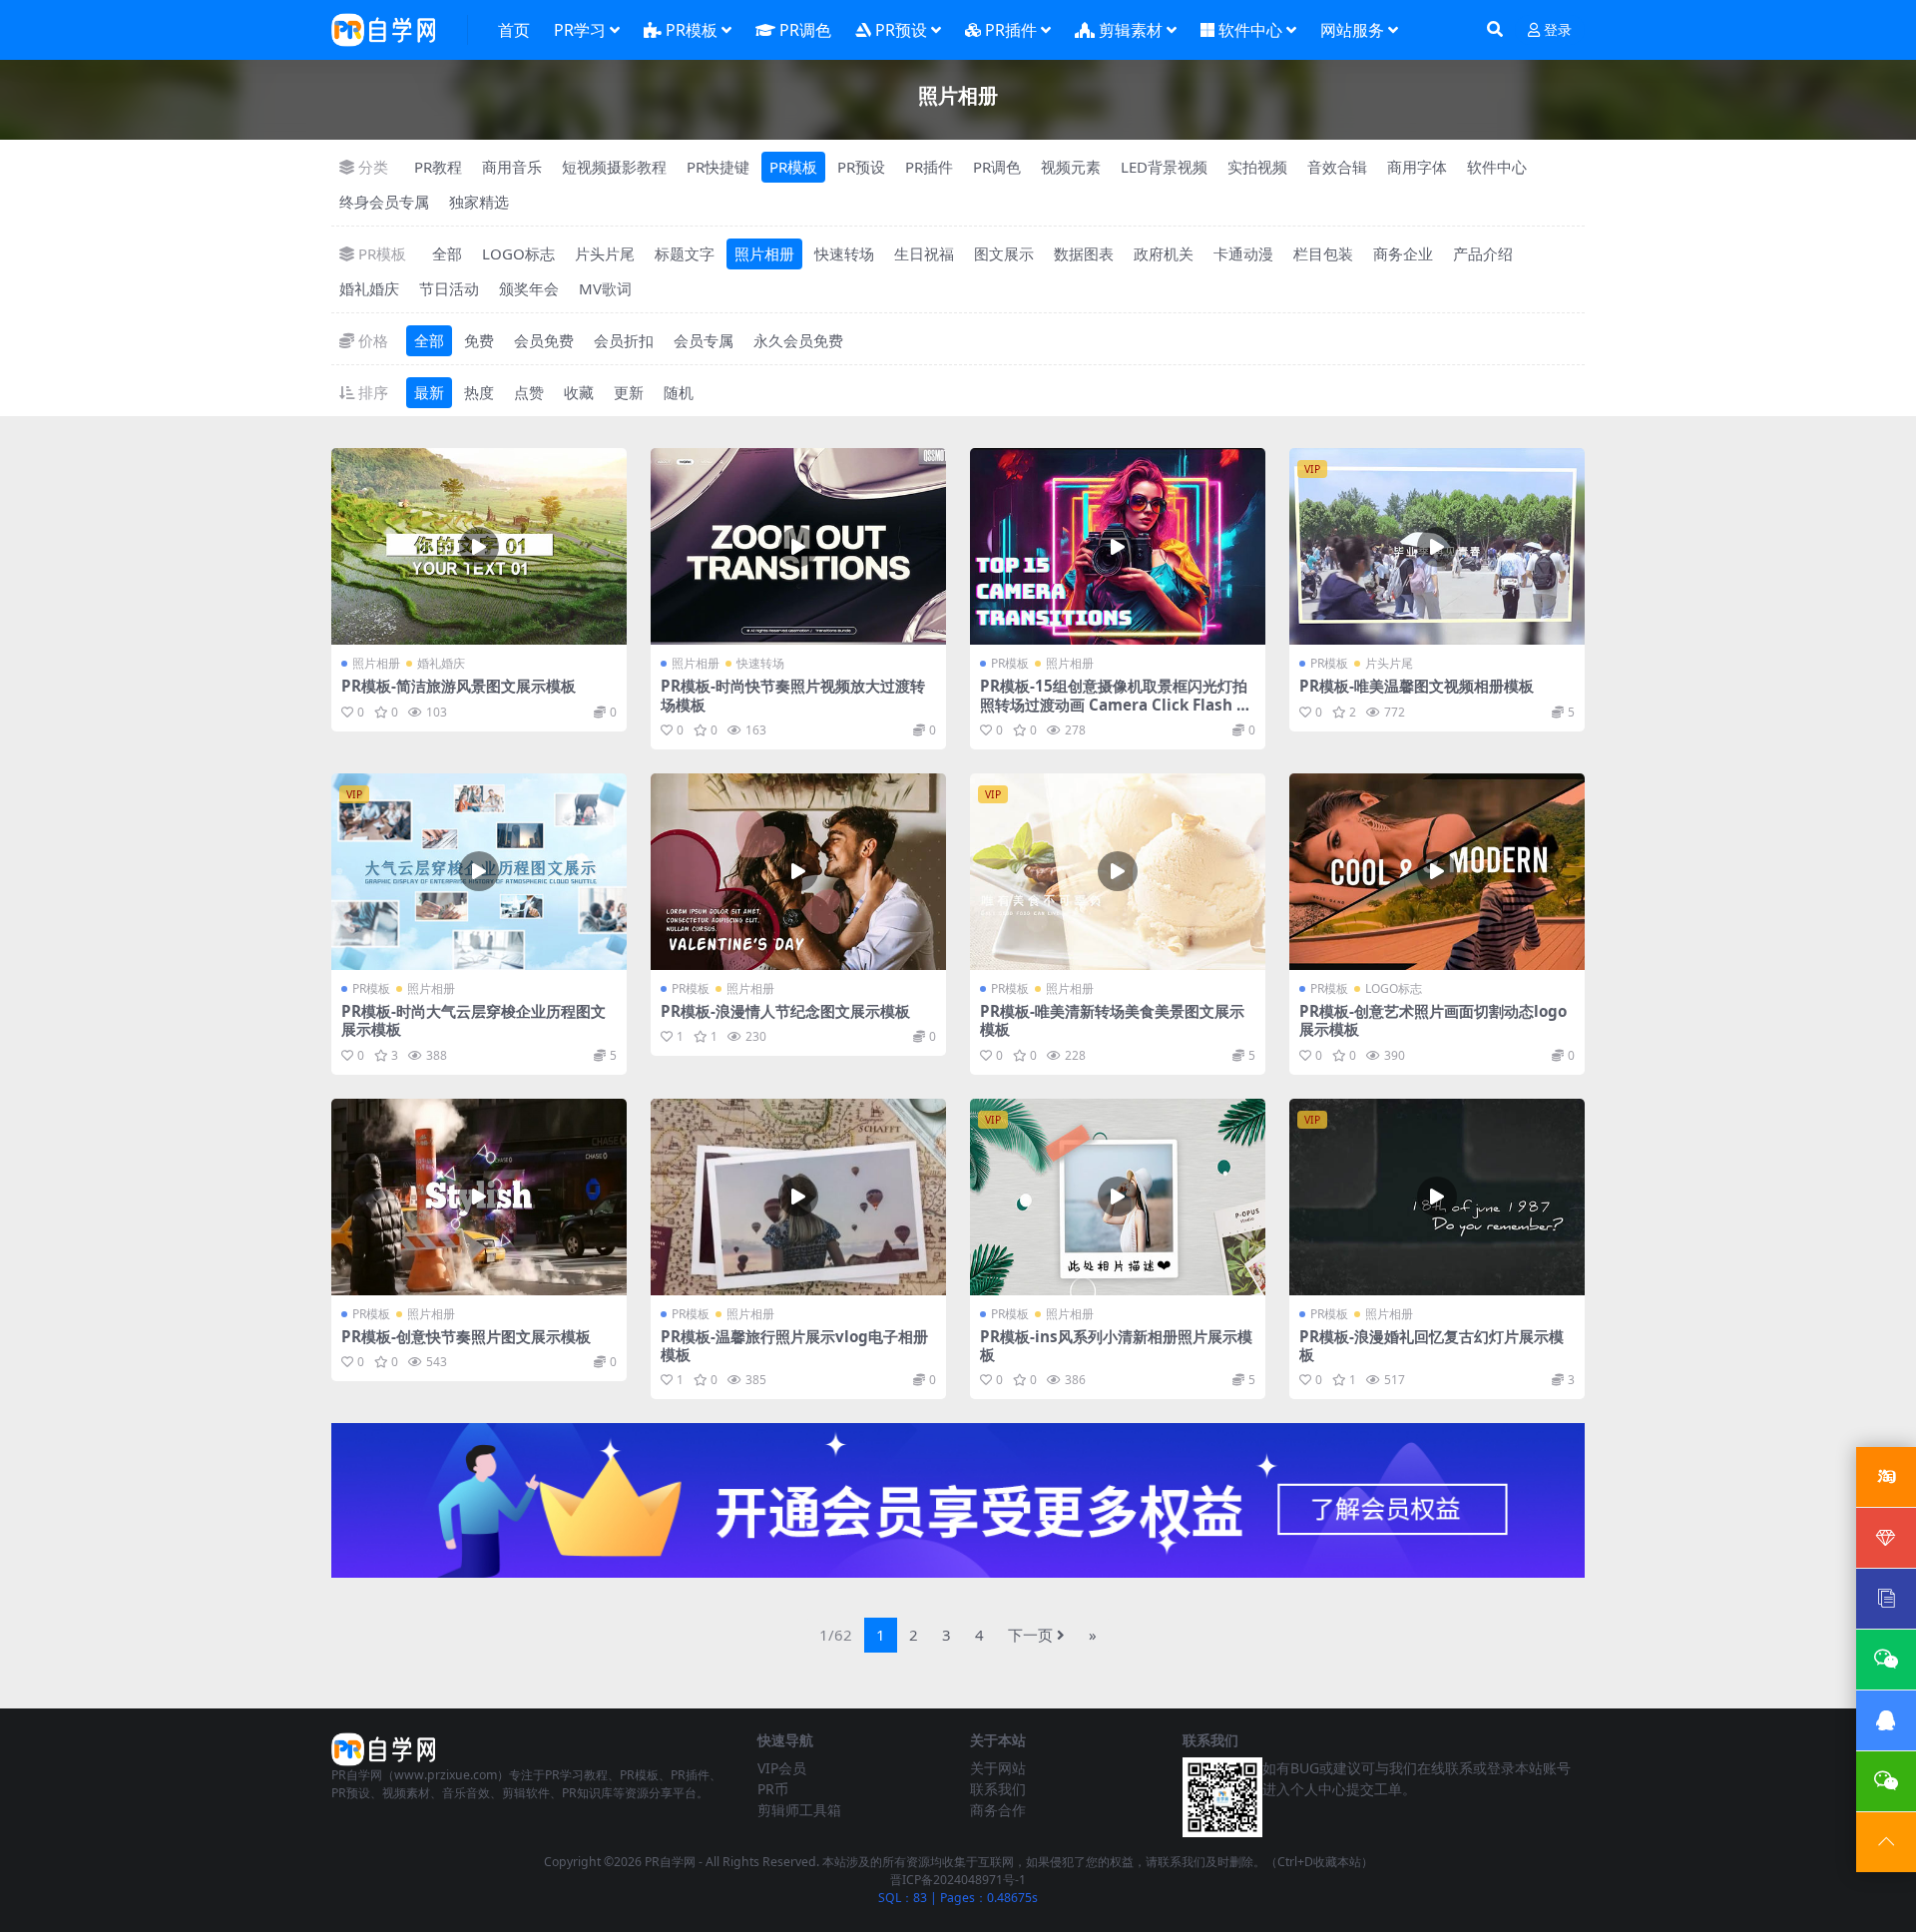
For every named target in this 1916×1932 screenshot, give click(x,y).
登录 (1558, 30)
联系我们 (998, 1789)
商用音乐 (512, 167)
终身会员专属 (384, 202)
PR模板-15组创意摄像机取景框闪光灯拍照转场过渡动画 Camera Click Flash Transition (1116, 704)
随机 (679, 392)
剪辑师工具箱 (799, 1810)
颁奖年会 (529, 288)
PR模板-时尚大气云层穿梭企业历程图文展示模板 (474, 1020)
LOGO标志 (518, 253)
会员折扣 (624, 340)
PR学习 (580, 30)
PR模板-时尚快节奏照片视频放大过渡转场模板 (793, 695)
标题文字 (685, 253)
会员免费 (544, 340)
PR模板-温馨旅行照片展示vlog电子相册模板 (794, 1345)
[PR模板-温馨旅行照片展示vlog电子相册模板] (798, 1197)
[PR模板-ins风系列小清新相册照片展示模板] (1118, 1197)
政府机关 (1164, 253)
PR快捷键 (718, 167)
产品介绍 (1483, 253)
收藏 (579, 392)
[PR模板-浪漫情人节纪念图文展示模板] (798, 872)
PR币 (773, 1789)
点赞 (529, 392)
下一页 (1030, 1635)
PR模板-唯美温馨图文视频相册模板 (1417, 686)
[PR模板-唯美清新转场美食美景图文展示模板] (1118, 872)
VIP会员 (782, 1768)
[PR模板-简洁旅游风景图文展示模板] (479, 546)
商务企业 (1403, 253)
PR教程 (438, 167)
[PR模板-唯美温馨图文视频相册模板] (1437, 546)
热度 (479, 392)
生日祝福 (924, 253)
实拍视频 (1257, 167)
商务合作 (998, 1810)
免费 (479, 340)
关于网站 (998, 1768)
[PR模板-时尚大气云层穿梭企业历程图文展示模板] (479, 872)
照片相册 (764, 253)
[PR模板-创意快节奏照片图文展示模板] (479, 1197)
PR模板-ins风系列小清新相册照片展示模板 (1116, 1345)
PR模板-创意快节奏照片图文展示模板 (466, 1336)
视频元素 (1071, 167)
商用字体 (1417, 167)
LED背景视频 (1164, 167)
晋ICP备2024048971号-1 (958, 1880)
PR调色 (805, 30)
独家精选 (479, 202)
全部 (447, 253)
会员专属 (704, 340)
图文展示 (1004, 253)
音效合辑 (1337, 167)
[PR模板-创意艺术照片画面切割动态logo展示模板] (1437, 872)
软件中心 (1250, 30)
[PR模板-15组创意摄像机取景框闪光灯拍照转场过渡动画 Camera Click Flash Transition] (1118, 546)
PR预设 (901, 30)
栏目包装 (1323, 253)
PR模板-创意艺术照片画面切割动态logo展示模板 (1433, 1020)
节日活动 (449, 288)
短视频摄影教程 (614, 167)
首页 (514, 30)
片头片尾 (605, 253)
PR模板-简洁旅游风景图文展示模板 (459, 686)
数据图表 (1084, 253)
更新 (629, 392)
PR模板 (692, 30)
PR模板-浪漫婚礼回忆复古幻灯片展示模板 (1432, 1345)
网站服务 (1352, 30)
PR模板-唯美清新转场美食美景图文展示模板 (1112, 1020)
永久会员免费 (798, 340)
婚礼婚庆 (369, 288)
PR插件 (1011, 30)
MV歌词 (605, 288)
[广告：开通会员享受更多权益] (958, 1507)
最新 (429, 392)
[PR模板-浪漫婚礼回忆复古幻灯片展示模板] (1437, 1197)
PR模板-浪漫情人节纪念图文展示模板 (785, 1011)
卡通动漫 (1243, 253)
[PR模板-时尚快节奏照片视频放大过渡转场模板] (798, 546)
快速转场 (844, 253)
